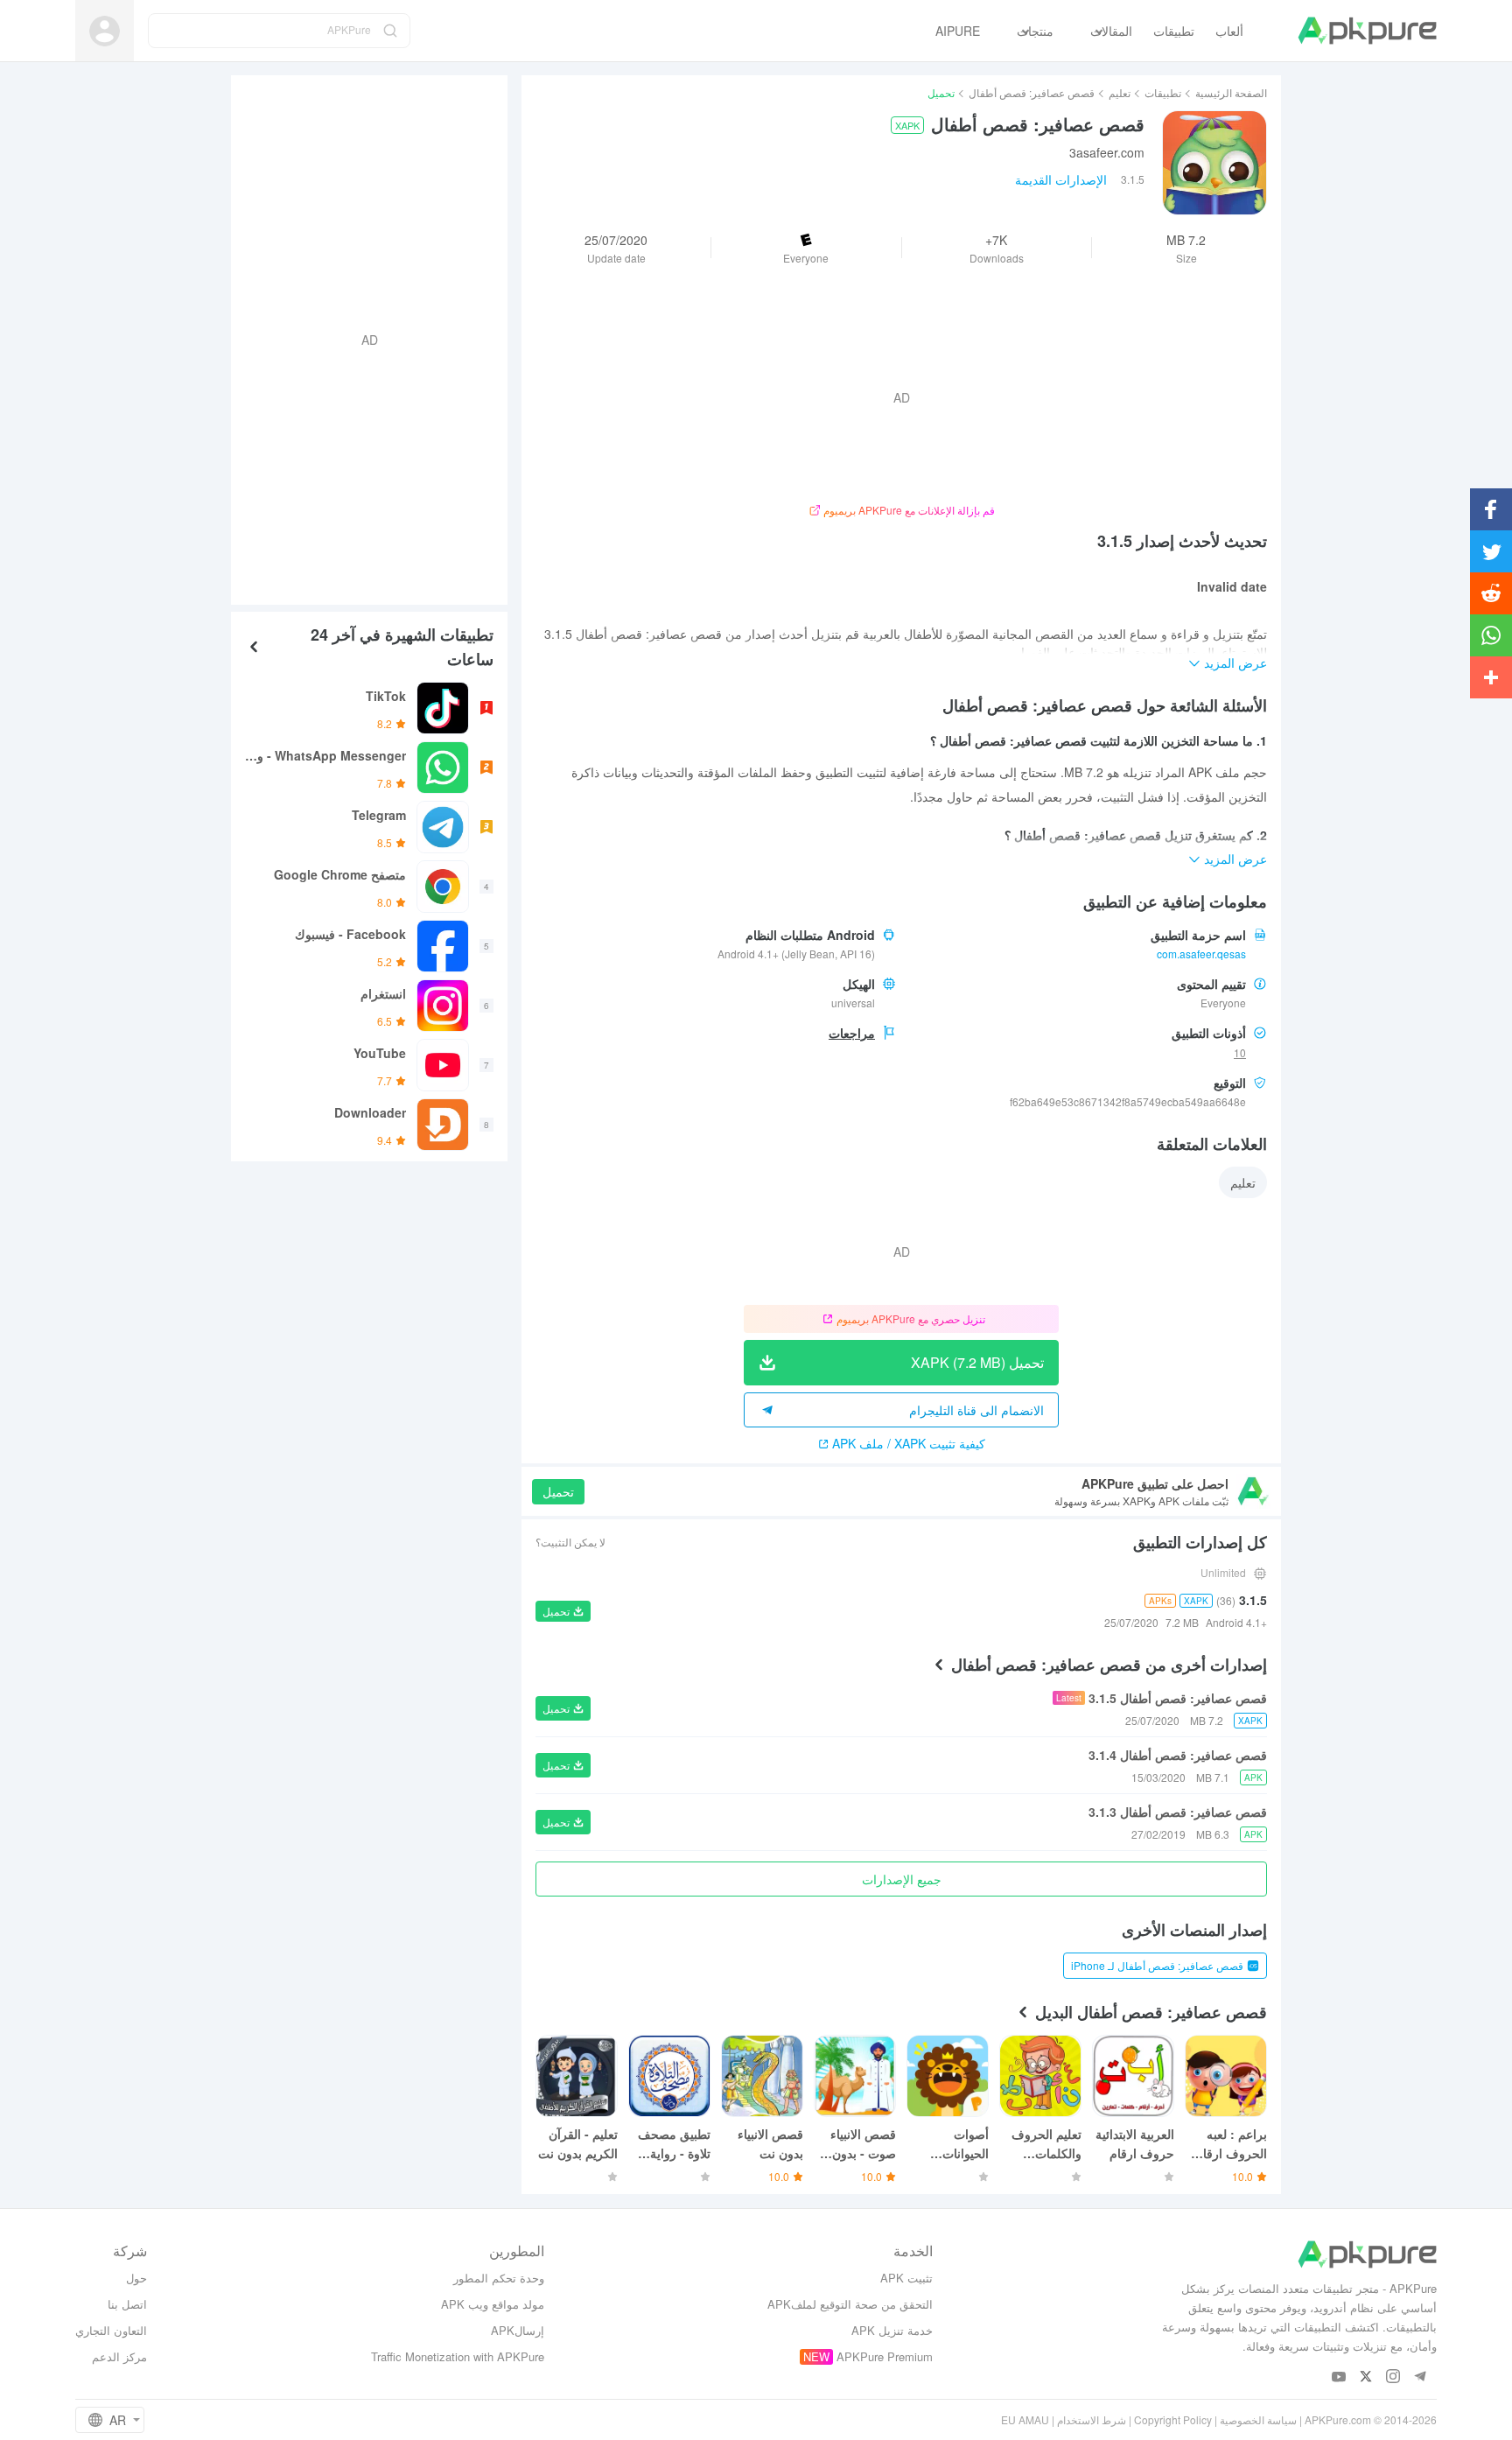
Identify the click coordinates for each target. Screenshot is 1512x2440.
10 (1240, 1052)
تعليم (1120, 92)
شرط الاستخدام (1092, 2419)
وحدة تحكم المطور (499, 2278)
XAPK (907, 125)
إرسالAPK (518, 2330)
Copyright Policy (1173, 2419)
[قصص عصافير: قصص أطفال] (1214, 163)
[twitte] (1366, 2377)
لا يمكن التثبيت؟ (570, 1542)
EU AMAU (1025, 2419)
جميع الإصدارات (902, 1879)
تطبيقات (1163, 92)
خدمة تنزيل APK (892, 2330)
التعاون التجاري (111, 2330)
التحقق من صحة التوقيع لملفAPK (850, 2304)
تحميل (558, 1491)
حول (136, 2278)
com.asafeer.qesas (1201, 954)
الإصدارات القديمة (1061, 179)
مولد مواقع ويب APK (493, 2304)
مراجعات (852, 1033)
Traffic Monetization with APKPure (458, 2356)
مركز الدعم (119, 2356)
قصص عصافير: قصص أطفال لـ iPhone (1157, 1965)
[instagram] (1393, 2377)
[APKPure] (1367, 31)
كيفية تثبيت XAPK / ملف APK (909, 1443)
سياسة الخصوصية (1258, 2419)
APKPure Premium (885, 2356)
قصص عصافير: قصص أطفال (1032, 92)
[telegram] (1421, 2377)
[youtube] (1339, 2377)
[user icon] (105, 31)
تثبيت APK (906, 2278)
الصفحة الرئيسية (1231, 92)
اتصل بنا (127, 2304)
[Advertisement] (376, 338)
